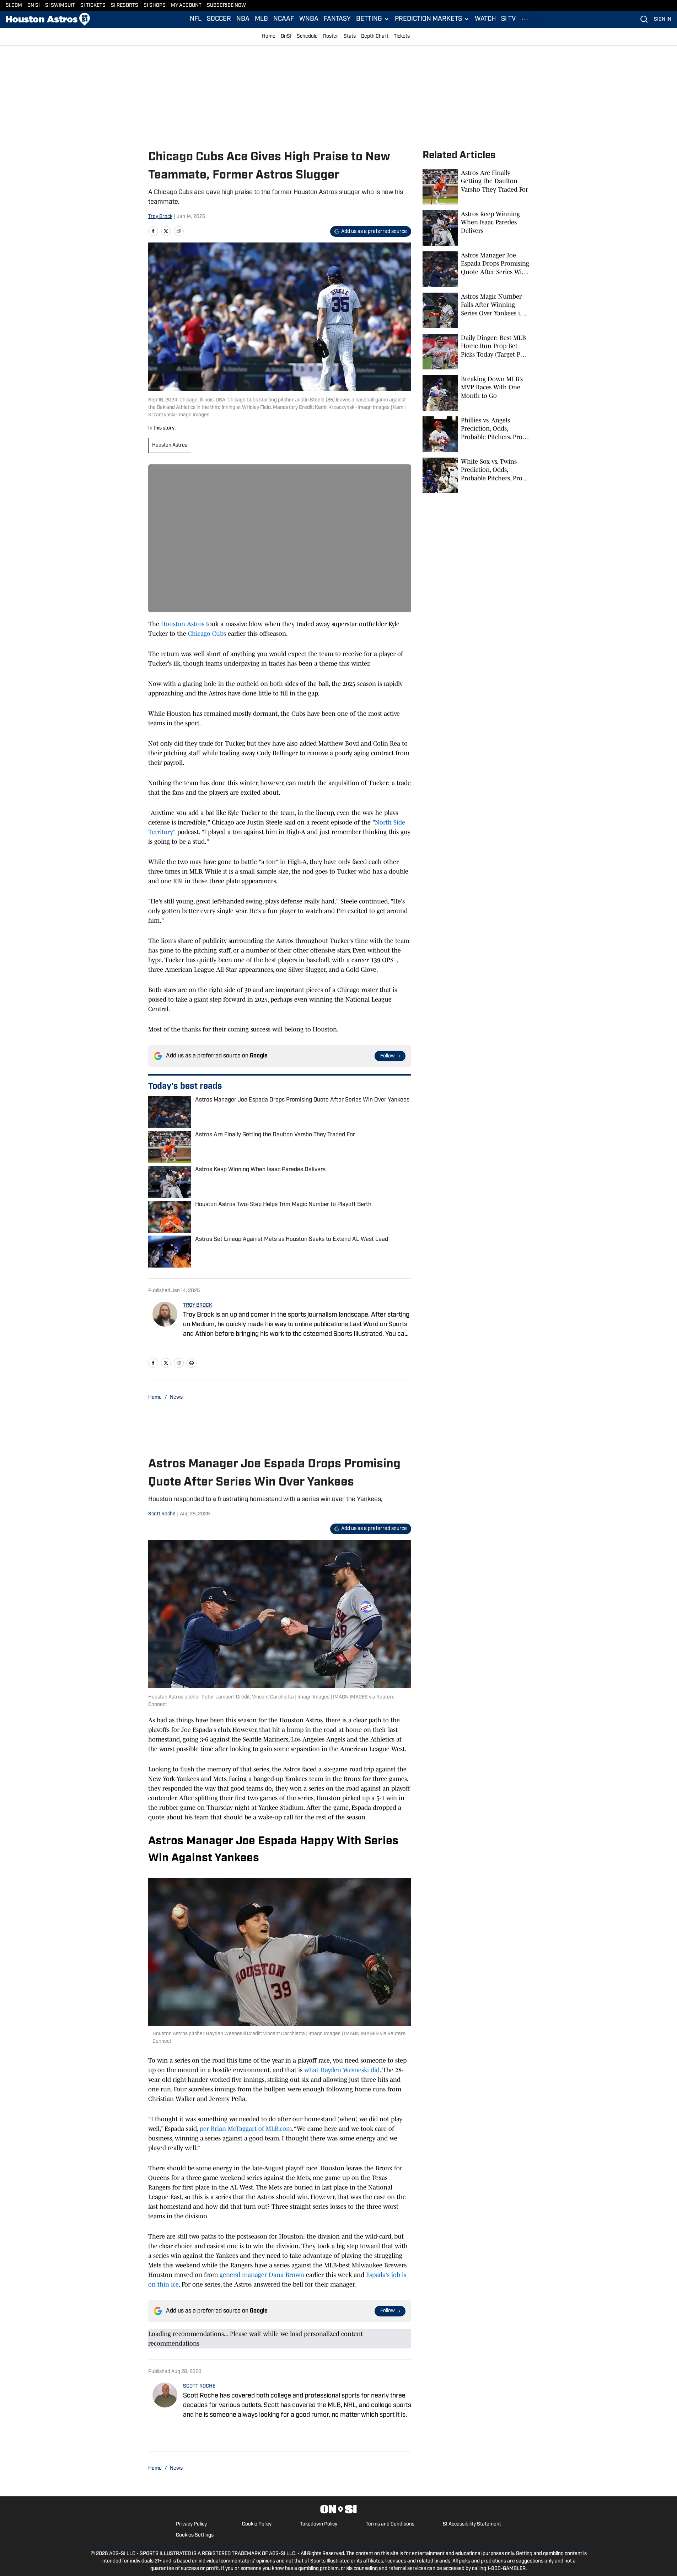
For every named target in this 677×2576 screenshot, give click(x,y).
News (176, 1398)
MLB (261, 19)
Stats (350, 36)
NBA (243, 19)
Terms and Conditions (390, 2524)
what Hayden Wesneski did (342, 2070)
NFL (196, 19)
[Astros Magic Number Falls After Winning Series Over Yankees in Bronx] (476, 310)
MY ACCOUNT (186, 6)
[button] (373, 19)
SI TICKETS (93, 6)
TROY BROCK (198, 1305)
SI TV (508, 19)
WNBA (309, 19)
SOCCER (219, 19)
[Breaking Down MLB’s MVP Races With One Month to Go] (476, 393)
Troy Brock (160, 217)
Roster (331, 36)
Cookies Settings (195, 2535)
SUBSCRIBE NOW (226, 6)
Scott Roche (162, 1514)
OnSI (286, 36)
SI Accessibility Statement (472, 2524)
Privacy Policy (191, 2524)
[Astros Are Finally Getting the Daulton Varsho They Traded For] (476, 187)
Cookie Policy (257, 2524)
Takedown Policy (319, 2524)
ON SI (34, 6)
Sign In (663, 19)
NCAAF (284, 19)
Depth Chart (375, 36)
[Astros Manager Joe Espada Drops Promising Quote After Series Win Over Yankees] (476, 269)
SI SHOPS (155, 6)
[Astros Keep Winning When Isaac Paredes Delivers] (476, 228)
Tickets (402, 36)
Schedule (307, 36)
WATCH (485, 19)
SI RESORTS (125, 6)
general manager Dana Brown (262, 2275)
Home (269, 36)
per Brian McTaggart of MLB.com (246, 2129)
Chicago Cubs (207, 634)
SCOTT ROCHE (199, 2386)
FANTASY (337, 19)
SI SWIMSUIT (60, 6)
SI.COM (14, 6)
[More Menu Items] (525, 19)
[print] (192, 1363)
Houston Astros (170, 445)
